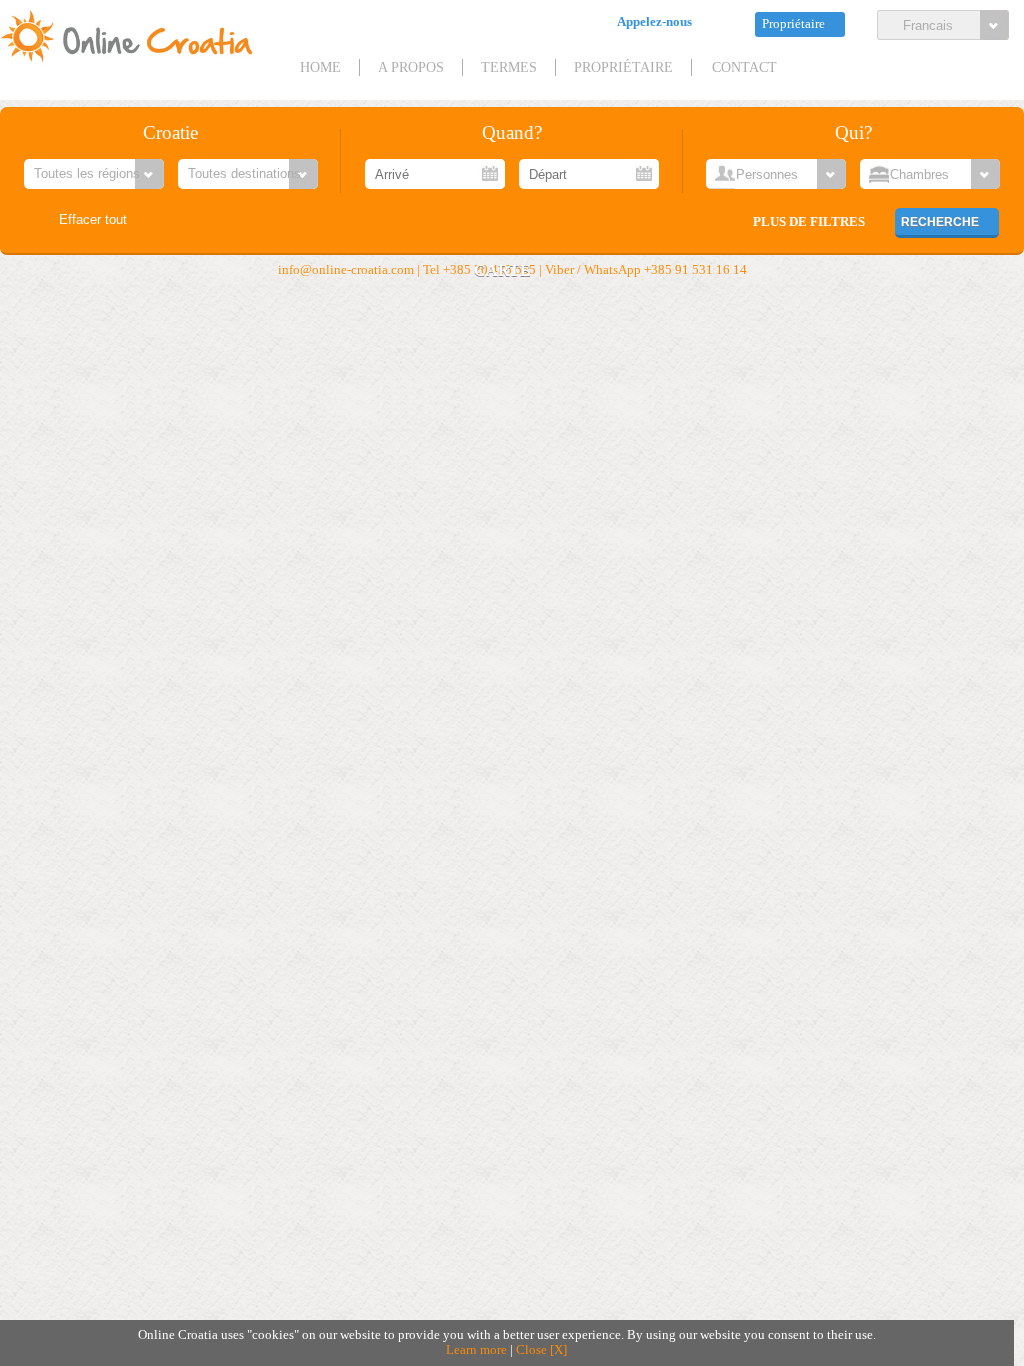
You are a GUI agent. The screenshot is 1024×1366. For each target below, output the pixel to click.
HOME (320, 67)
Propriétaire (793, 24)
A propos (411, 67)
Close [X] (541, 1350)
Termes (509, 67)
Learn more (476, 1350)
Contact (744, 67)
